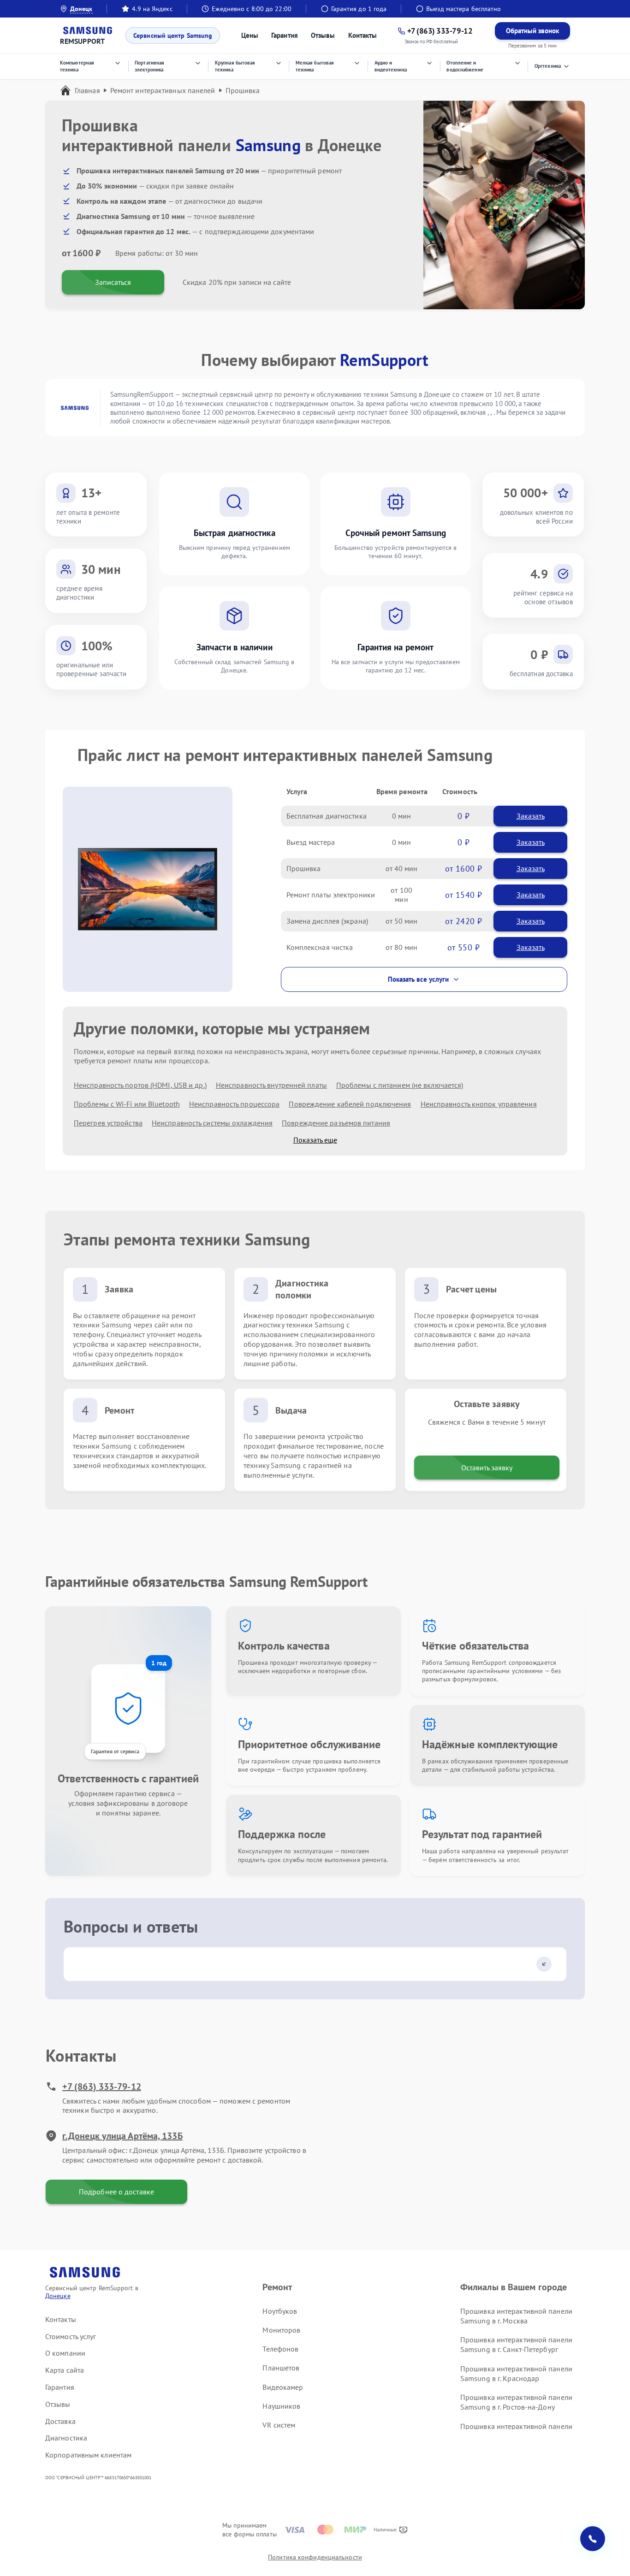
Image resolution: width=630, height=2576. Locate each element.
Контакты (363, 35)
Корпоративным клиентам (88, 2455)
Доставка (60, 2421)
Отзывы (323, 35)
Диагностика (66, 2438)
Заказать (531, 816)
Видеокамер (283, 2387)
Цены (250, 35)
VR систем (279, 2425)
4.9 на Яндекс (152, 9)
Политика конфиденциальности (315, 2557)
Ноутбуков (280, 2311)
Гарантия (285, 35)
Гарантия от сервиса (115, 1751)
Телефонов (280, 2349)
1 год (159, 1663)
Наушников (281, 2406)
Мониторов (281, 2330)
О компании (65, 2353)
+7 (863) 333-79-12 (102, 2087)
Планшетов (281, 2368)
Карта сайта (65, 2370)
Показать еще (315, 1140)
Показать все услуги (418, 979)
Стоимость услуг (71, 2336)
